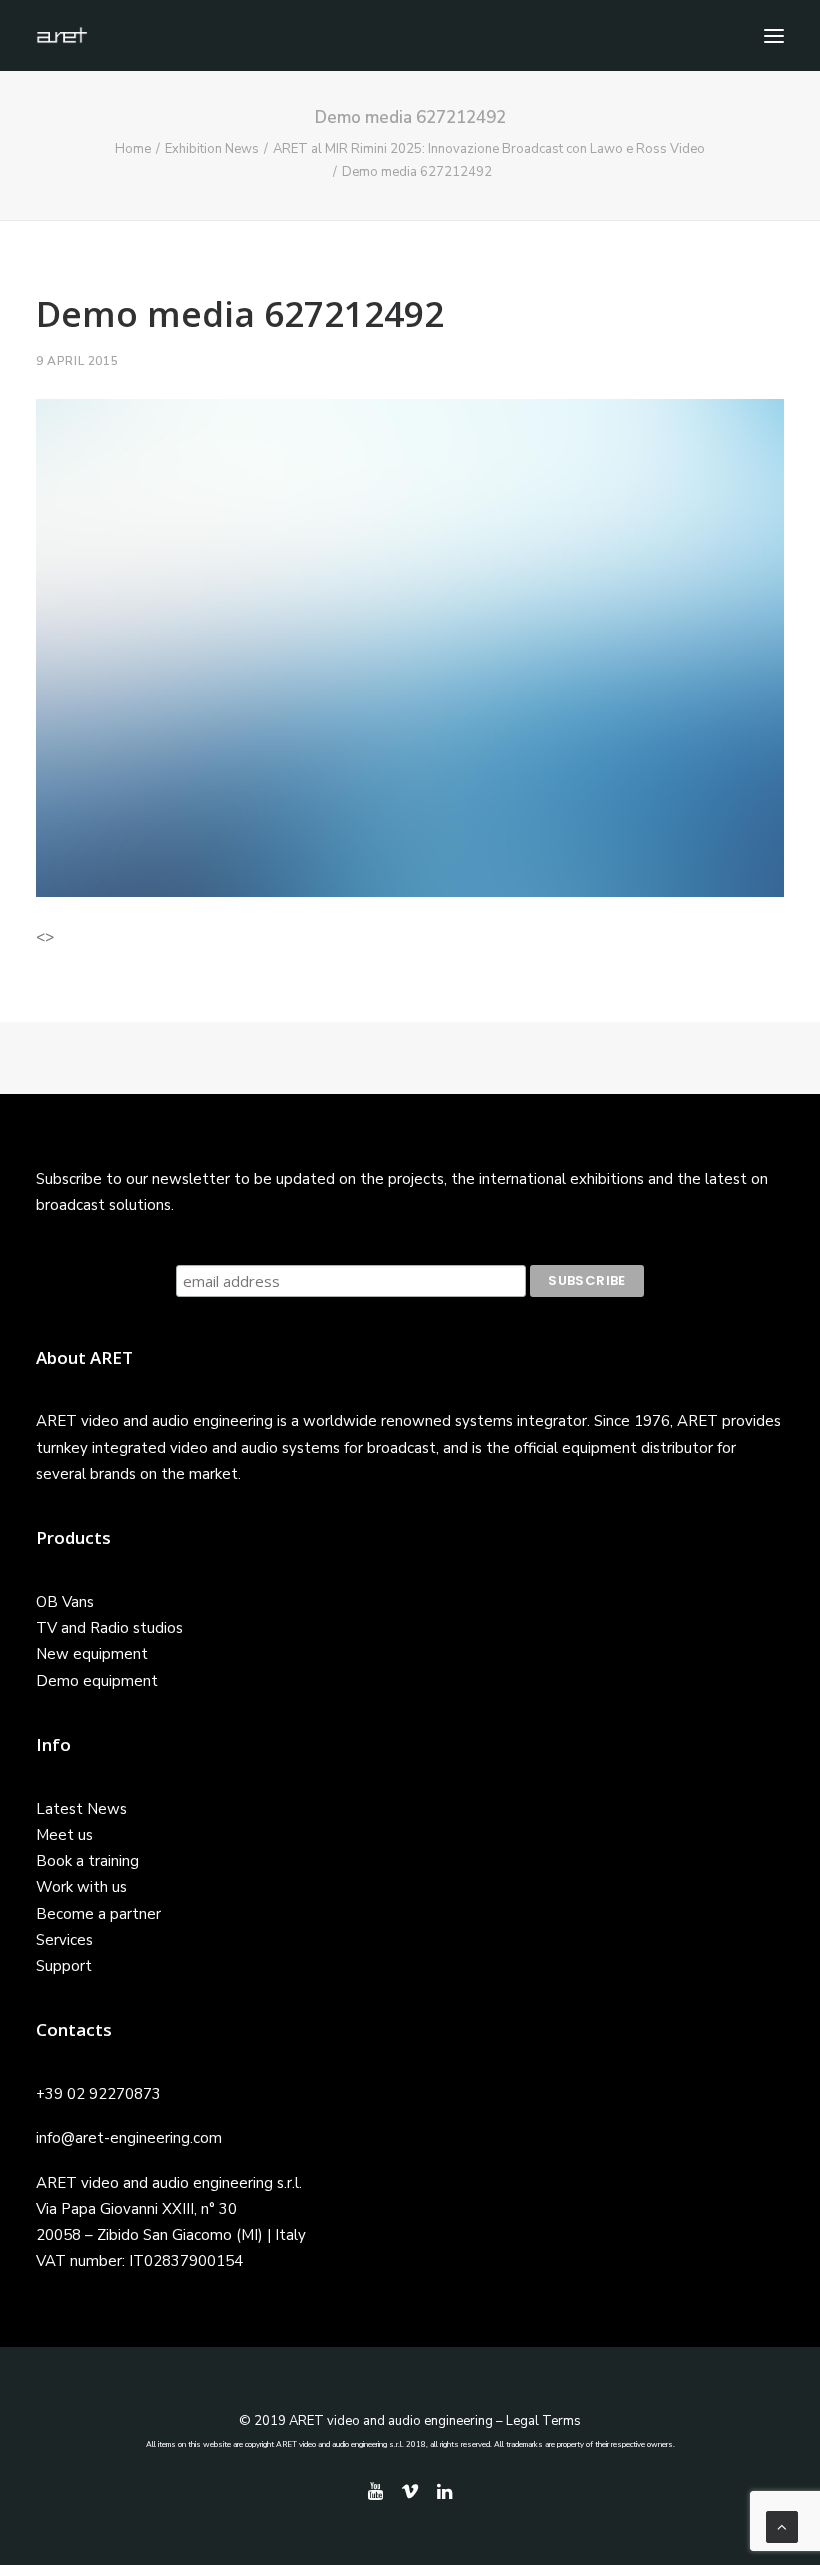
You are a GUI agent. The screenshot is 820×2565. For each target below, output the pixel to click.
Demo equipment (97, 1681)
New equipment (92, 1654)
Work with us (81, 1887)
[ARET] (62, 35)
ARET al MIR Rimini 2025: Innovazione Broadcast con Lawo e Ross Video (489, 149)
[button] (774, 35)
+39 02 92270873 (98, 2094)
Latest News (81, 1809)
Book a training (87, 1861)
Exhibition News (212, 149)
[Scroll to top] (782, 2526)
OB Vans (65, 1602)
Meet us (64, 1835)
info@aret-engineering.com (129, 2138)
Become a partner (98, 1914)
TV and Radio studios (109, 1628)
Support (64, 1966)
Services (64, 1940)
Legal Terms (543, 2421)
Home (133, 149)
